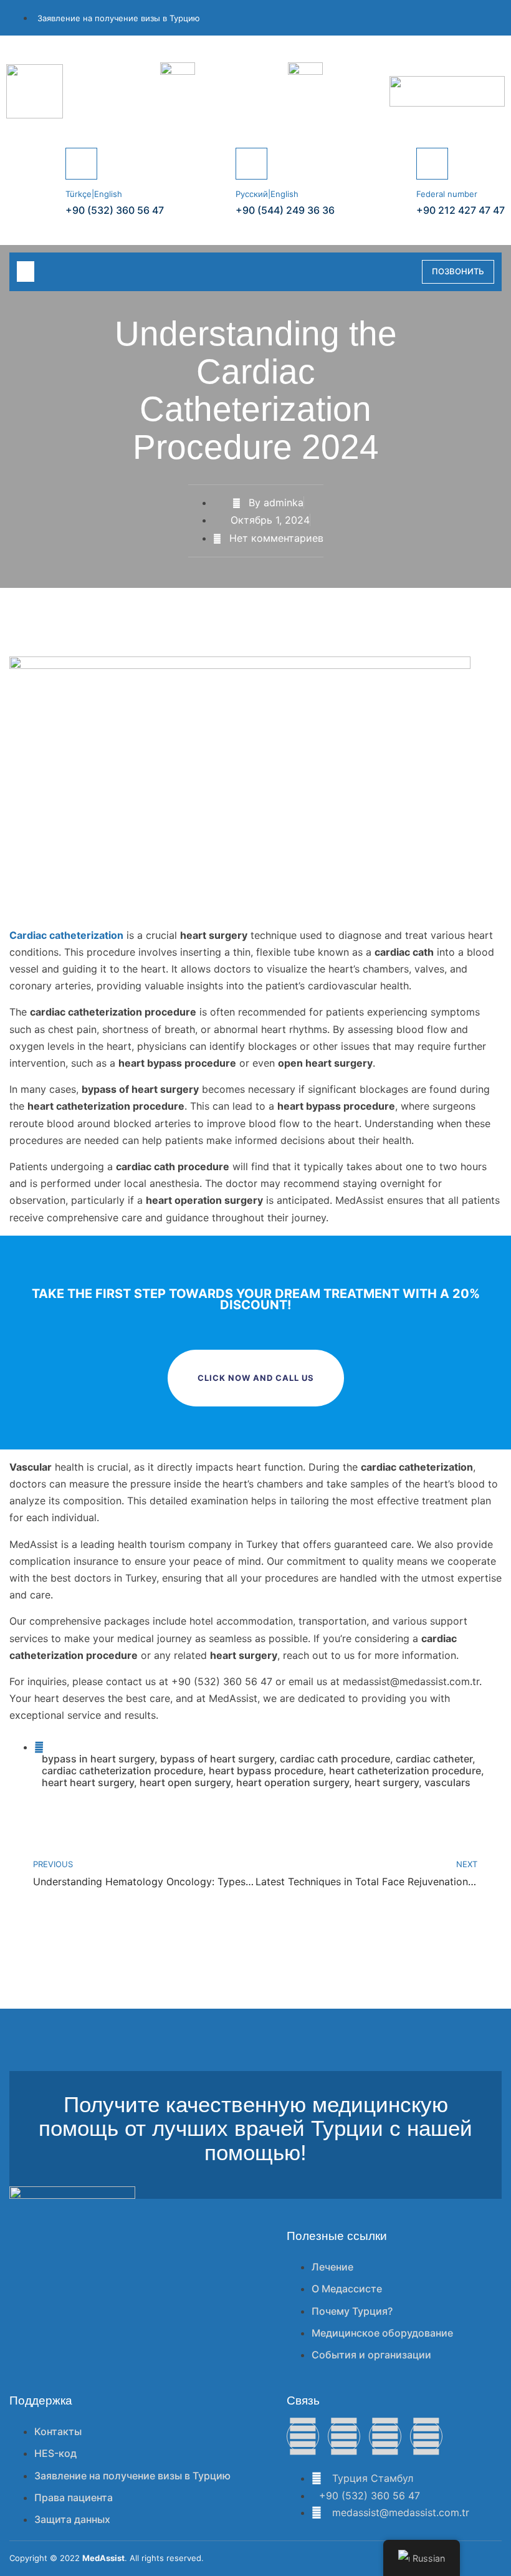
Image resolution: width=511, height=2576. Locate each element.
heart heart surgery (88, 1782)
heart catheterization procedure (405, 1771)
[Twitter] (344, 2436)
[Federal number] (432, 164)
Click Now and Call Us (256, 1378)
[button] (26, 272)
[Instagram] (385, 2436)
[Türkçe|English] (81, 164)
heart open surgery (185, 1782)
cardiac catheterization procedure (122, 1771)
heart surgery (387, 1782)
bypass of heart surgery (217, 1759)
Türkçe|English (94, 194)
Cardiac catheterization (66, 935)
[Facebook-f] (303, 2436)
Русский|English (267, 194)
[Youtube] (426, 2436)
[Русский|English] (251, 164)
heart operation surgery (293, 1782)
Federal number (447, 194)
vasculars (447, 1782)
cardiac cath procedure (335, 1759)
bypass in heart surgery (98, 1759)
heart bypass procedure (266, 1771)
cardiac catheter (434, 1759)
